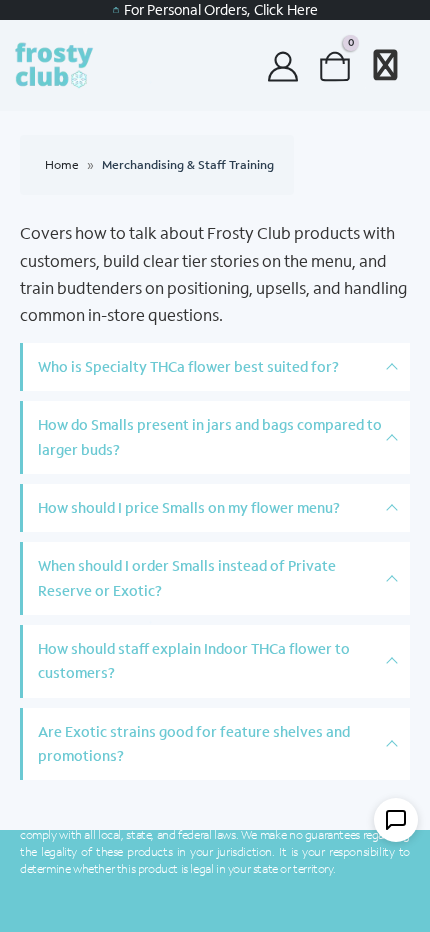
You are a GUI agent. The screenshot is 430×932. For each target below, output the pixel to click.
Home (62, 164)
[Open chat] (396, 820)
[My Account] (283, 65)
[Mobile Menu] (385, 65)
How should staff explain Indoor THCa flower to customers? (194, 660)
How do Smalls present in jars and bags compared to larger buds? (210, 436)
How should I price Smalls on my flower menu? (189, 507)
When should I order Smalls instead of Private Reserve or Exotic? (187, 577)
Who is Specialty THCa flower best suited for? (188, 366)
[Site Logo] (65, 65)
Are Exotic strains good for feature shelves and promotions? (194, 743)
